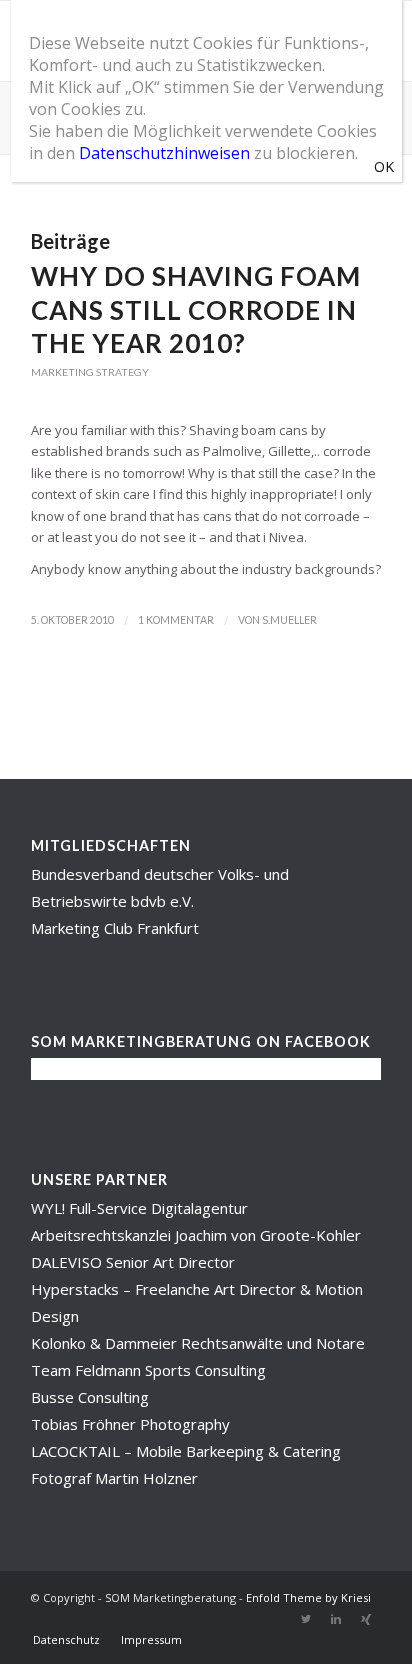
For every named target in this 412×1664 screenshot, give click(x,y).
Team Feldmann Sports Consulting (148, 1370)
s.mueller (289, 620)
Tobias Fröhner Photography (130, 1424)
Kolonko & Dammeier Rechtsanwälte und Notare (198, 1343)
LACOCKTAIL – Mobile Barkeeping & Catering (186, 1451)
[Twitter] (306, 1619)
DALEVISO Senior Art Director (133, 1262)
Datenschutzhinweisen (164, 153)
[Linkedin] (336, 1619)
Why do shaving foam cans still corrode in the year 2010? (196, 310)
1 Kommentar (176, 620)
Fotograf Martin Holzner (114, 1478)
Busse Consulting (90, 1397)
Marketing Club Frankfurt (115, 928)
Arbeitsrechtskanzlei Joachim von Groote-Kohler (196, 1235)
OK (384, 166)
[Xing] (366, 1619)
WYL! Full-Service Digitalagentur (139, 1208)
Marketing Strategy (90, 372)
